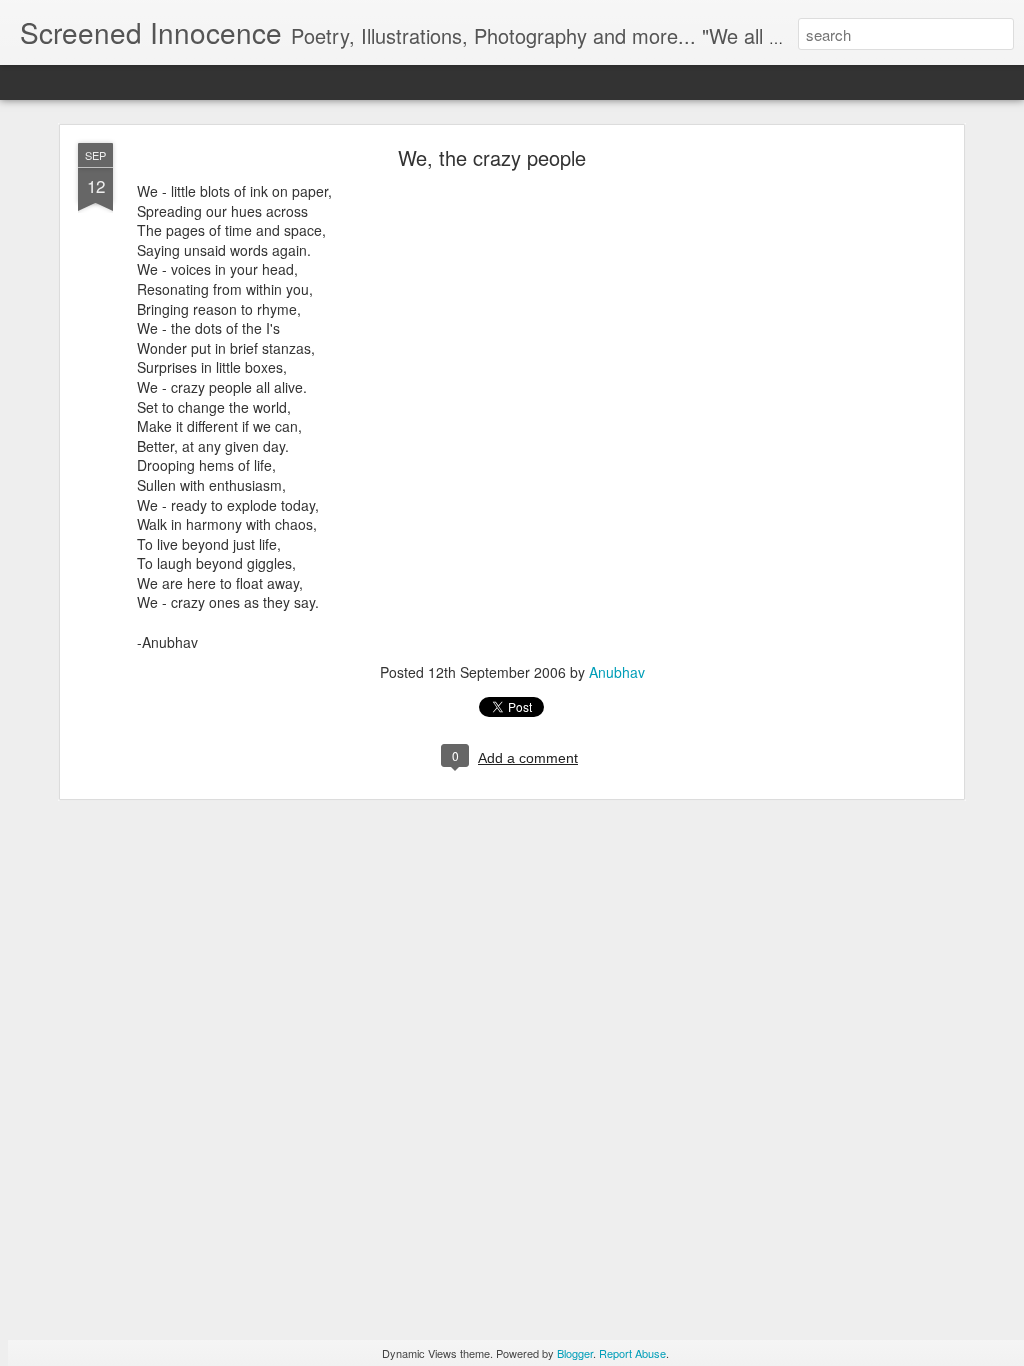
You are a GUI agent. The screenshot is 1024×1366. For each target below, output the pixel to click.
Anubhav (617, 672)
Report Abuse (632, 1353)
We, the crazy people (492, 157)
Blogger (575, 1353)
